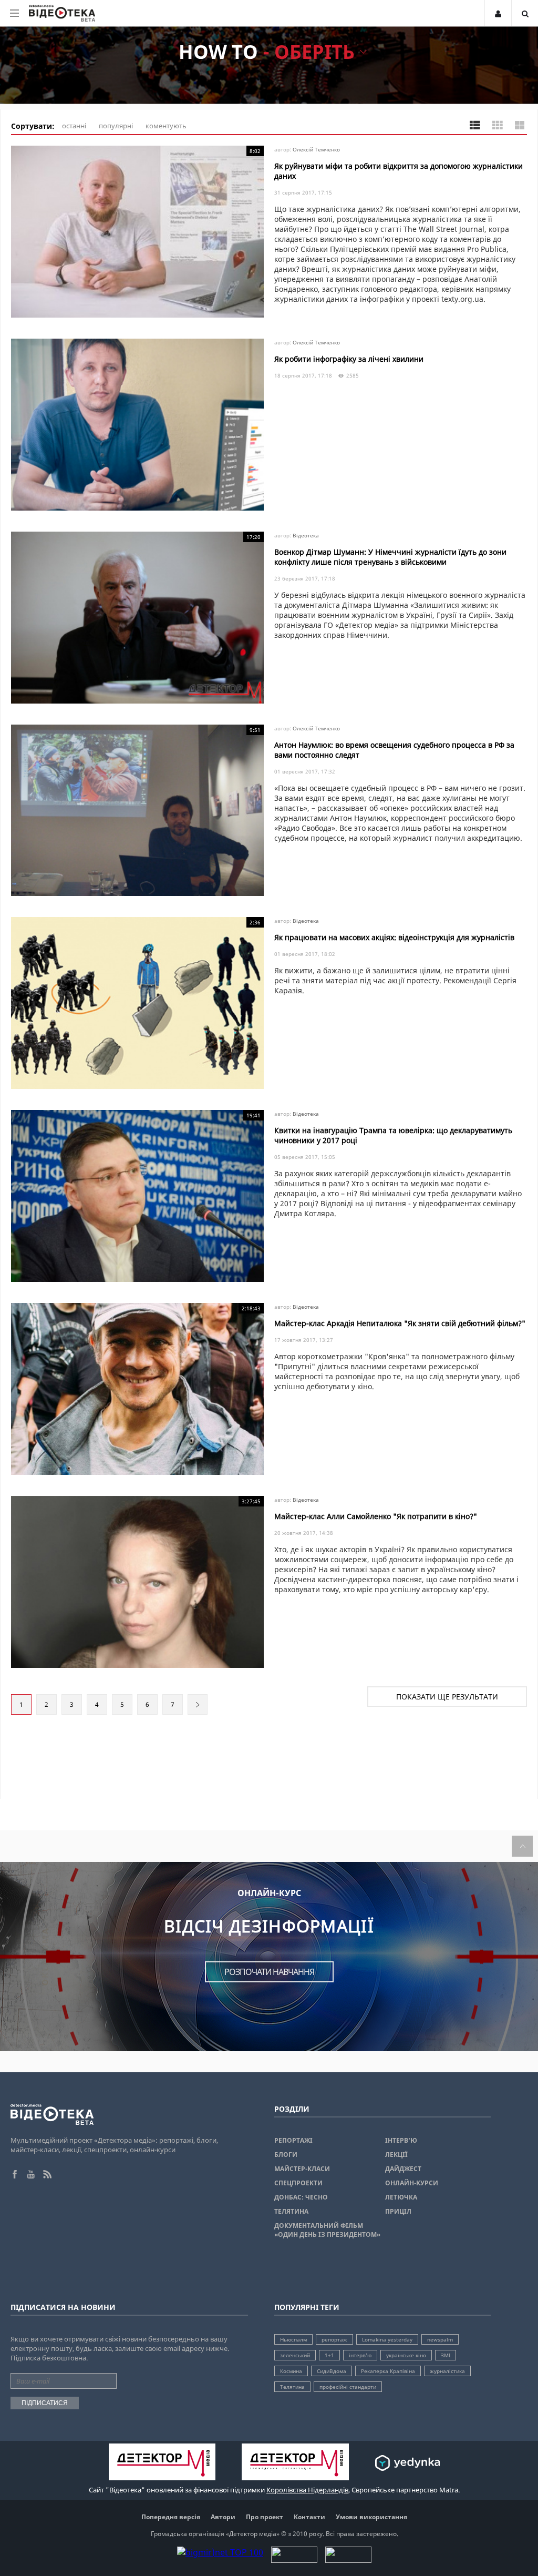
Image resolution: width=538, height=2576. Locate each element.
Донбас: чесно (301, 2197)
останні (74, 126)
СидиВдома (332, 2371)
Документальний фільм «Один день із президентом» (327, 2230)
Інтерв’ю (401, 2140)
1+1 (329, 2355)
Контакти (309, 2517)
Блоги (286, 2155)
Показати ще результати (447, 1697)
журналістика (447, 2371)
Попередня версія (171, 2517)
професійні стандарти (348, 2387)
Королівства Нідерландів (307, 2490)
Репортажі (293, 2140)
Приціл (398, 2211)
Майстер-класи (302, 2169)
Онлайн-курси (412, 2183)
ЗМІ (446, 2355)
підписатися (45, 2403)
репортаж (334, 2339)
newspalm (440, 2339)
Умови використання (371, 2517)
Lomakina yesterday (387, 2339)
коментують (166, 126)
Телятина (291, 2211)
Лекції (396, 2155)
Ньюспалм (293, 2339)
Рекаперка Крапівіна (388, 2371)
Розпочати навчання (269, 1972)
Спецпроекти (298, 2183)
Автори (223, 2517)
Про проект (265, 2517)
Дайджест (403, 2169)
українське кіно (406, 2355)
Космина (291, 2371)
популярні (116, 126)
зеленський (295, 2355)
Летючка (401, 2197)
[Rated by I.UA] (294, 2560)
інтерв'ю (360, 2355)
